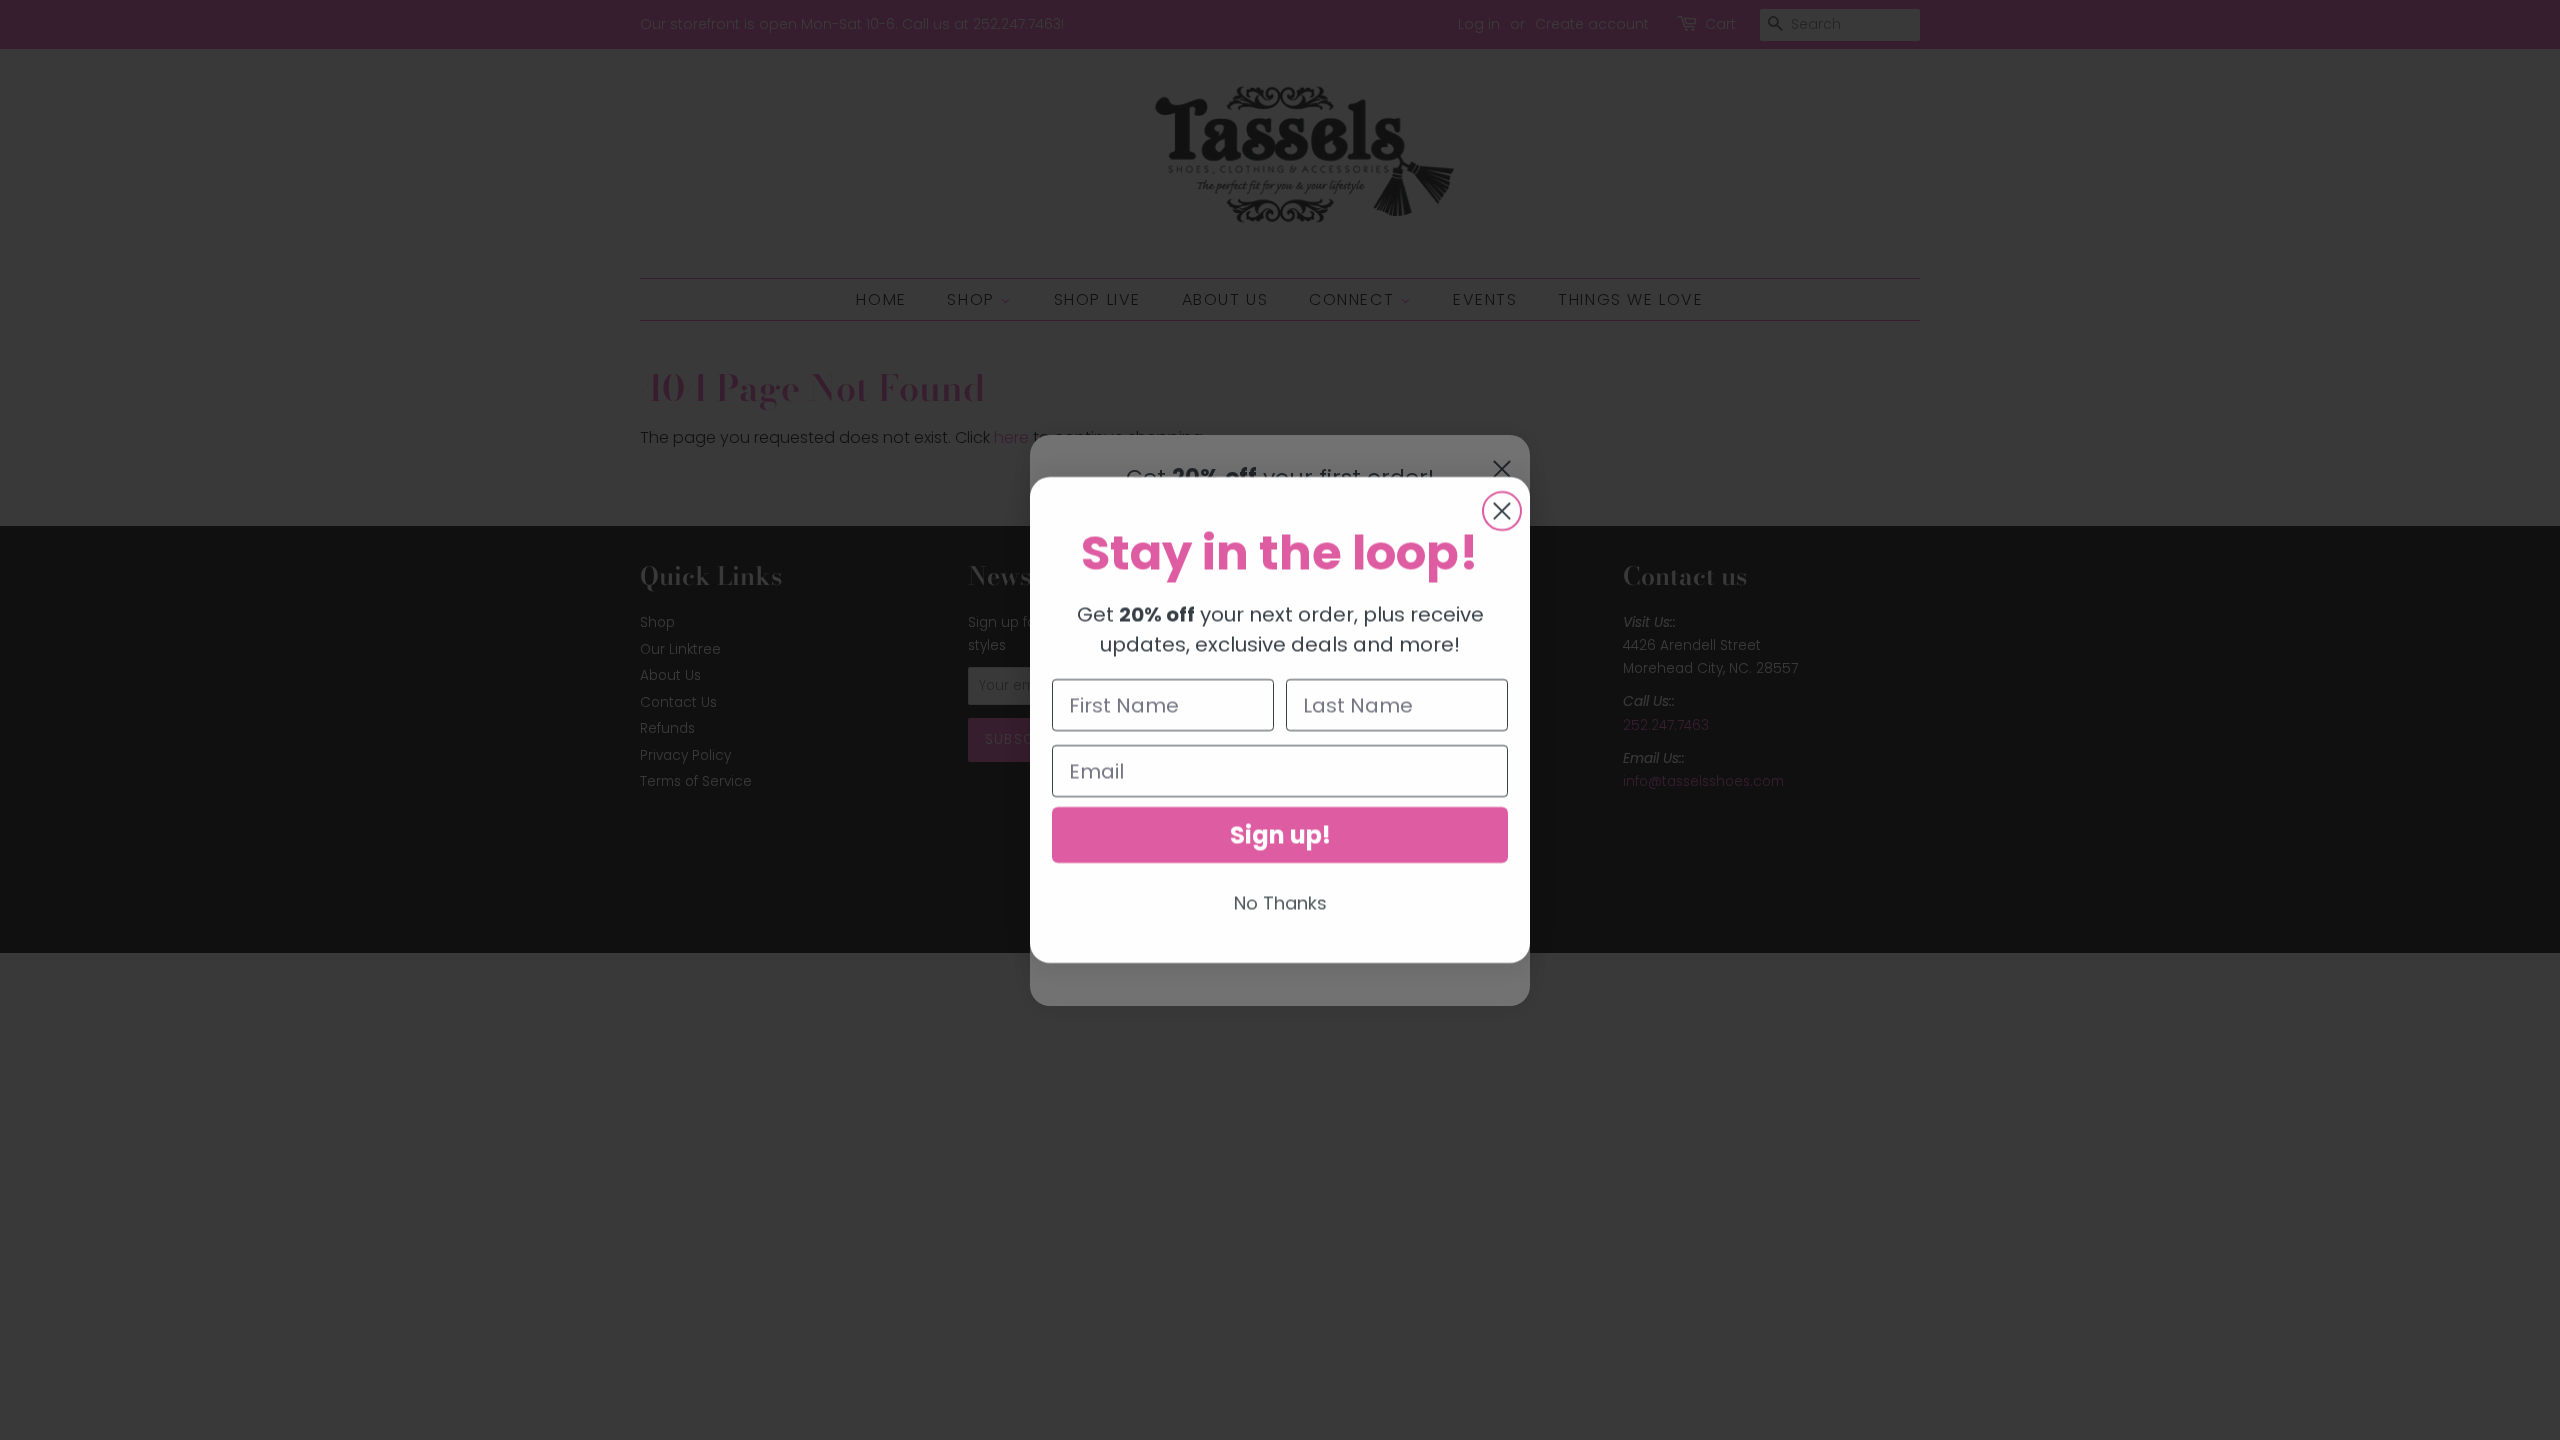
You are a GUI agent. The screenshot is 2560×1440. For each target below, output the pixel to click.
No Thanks (1280, 902)
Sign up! (1280, 834)
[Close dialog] (1502, 511)
